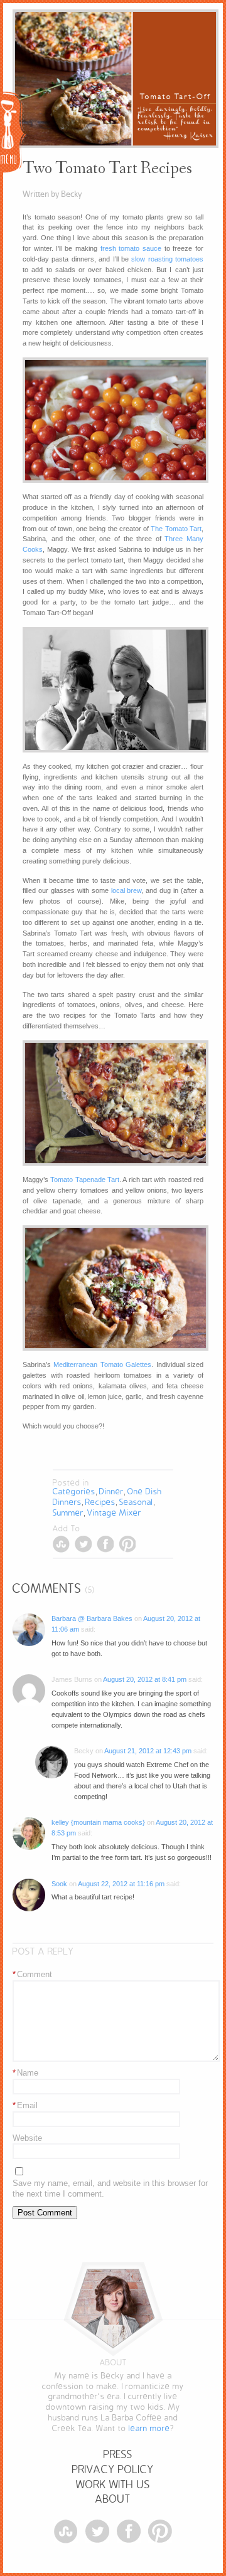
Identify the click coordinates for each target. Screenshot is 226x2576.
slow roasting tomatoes (167, 259)
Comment (32, 1974)
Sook (59, 1884)
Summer (68, 1513)
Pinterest (127, 1544)
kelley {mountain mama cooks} (98, 1822)
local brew (126, 890)
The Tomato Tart (176, 529)
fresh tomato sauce (131, 248)
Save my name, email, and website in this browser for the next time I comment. (110, 2188)
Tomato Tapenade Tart (85, 1180)
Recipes (100, 1502)
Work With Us (113, 2485)
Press (118, 2455)
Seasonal (136, 1502)
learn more (149, 2428)
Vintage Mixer (114, 1513)
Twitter (83, 1544)
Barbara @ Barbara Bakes (92, 1618)
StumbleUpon (61, 1544)
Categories (74, 1491)
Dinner (111, 1491)
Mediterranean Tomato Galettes (102, 1365)
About (113, 2499)
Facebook (105, 1544)
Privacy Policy (113, 2470)
